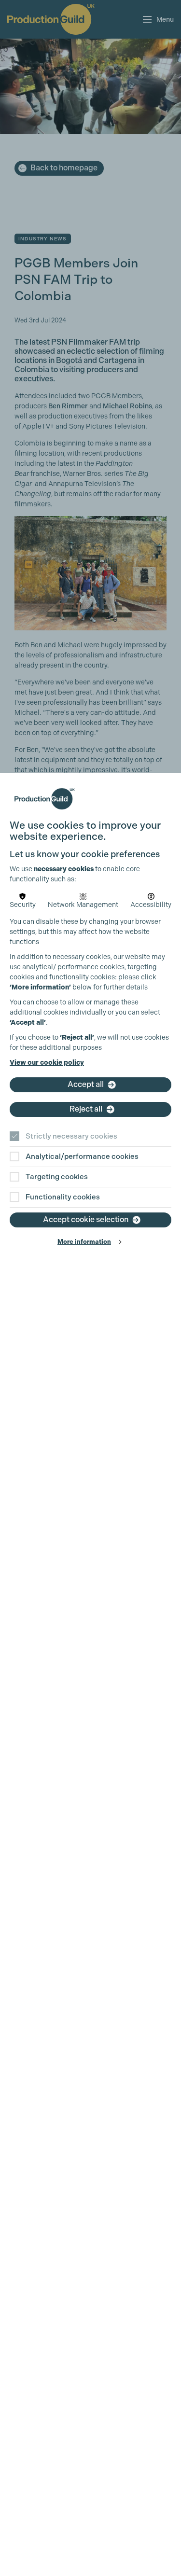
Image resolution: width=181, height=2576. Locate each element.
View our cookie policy (47, 1063)
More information (84, 1242)
